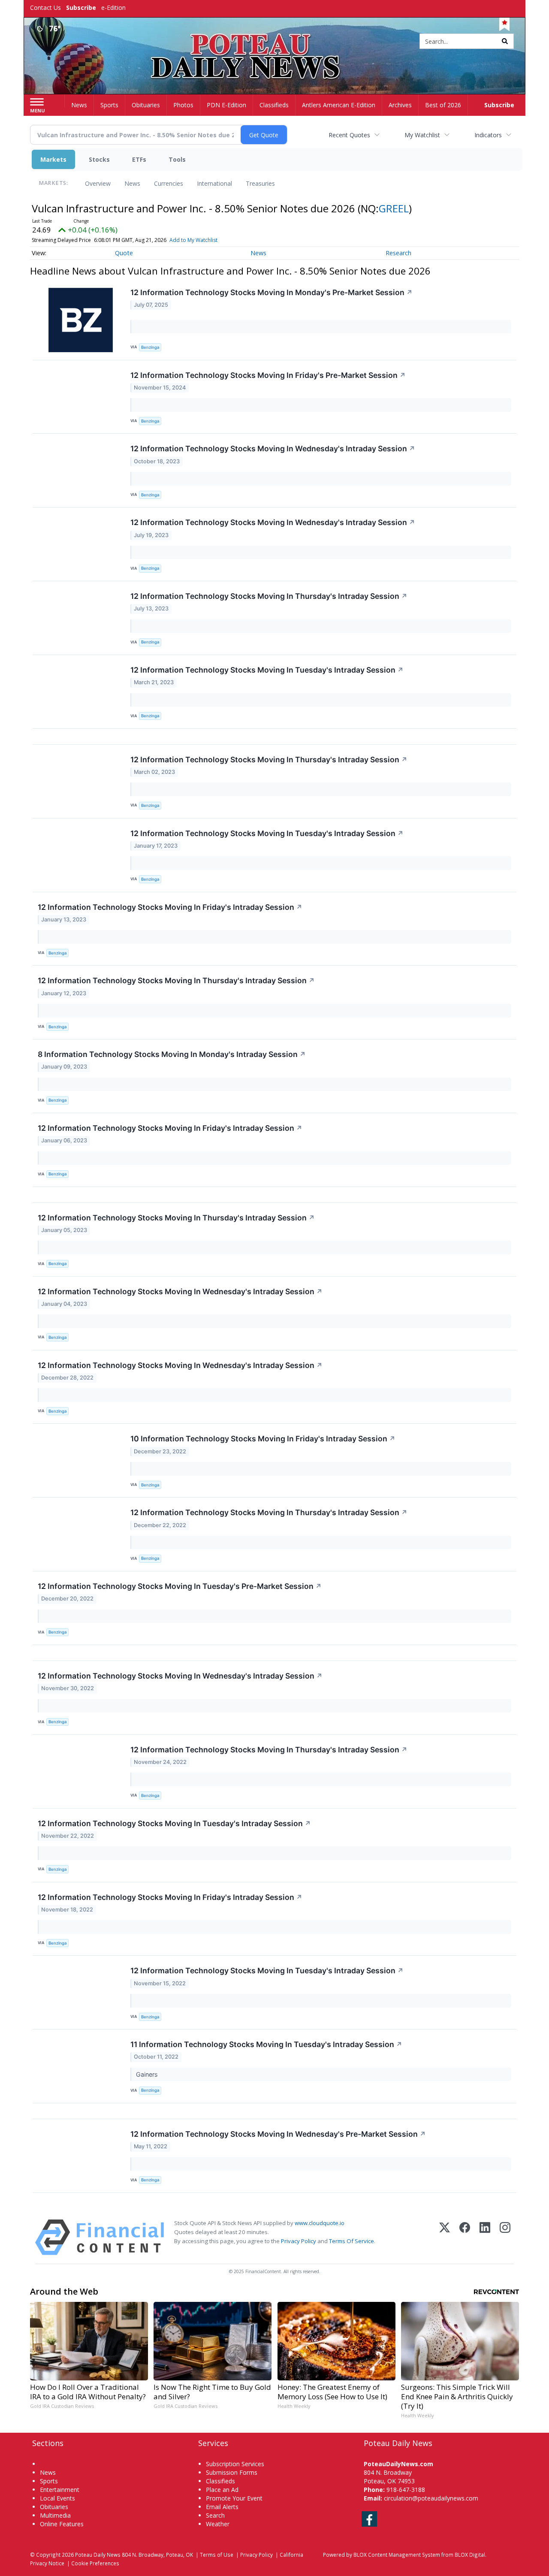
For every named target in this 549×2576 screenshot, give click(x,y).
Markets (53, 159)
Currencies (169, 183)
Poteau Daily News (98, 2555)
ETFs (139, 159)
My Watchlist (422, 135)
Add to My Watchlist (193, 240)
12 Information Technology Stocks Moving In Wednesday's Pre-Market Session (278, 2134)
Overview (98, 183)
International (214, 183)
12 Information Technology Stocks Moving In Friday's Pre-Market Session (268, 375)
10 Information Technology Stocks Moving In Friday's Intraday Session (263, 1439)
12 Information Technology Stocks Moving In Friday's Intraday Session (170, 907)
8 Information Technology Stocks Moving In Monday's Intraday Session (172, 1054)
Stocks (99, 159)
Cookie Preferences (95, 2563)
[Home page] (275, 42)
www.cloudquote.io (320, 2223)
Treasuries (260, 183)
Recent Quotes (349, 135)
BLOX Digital (470, 2555)
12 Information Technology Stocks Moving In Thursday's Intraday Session (269, 596)
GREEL (394, 208)
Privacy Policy (299, 2241)
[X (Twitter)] (445, 2237)
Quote (124, 253)
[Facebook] (465, 2237)
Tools (177, 159)
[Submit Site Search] (505, 41)
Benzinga (150, 347)
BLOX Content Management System (397, 2555)
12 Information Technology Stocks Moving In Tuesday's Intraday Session (267, 670)
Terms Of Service (351, 2241)
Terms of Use (217, 2555)
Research (398, 253)
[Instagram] (505, 2237)
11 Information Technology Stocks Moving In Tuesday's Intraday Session (266, 2044)
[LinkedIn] (485, 2237)
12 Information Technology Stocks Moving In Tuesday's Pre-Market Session (180, 1586)
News (132, 183)
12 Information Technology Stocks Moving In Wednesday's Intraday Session (273, 448)
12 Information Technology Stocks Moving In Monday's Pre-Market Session (271, 292)
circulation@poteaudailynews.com (431, 2498)
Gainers (148, 2074)
